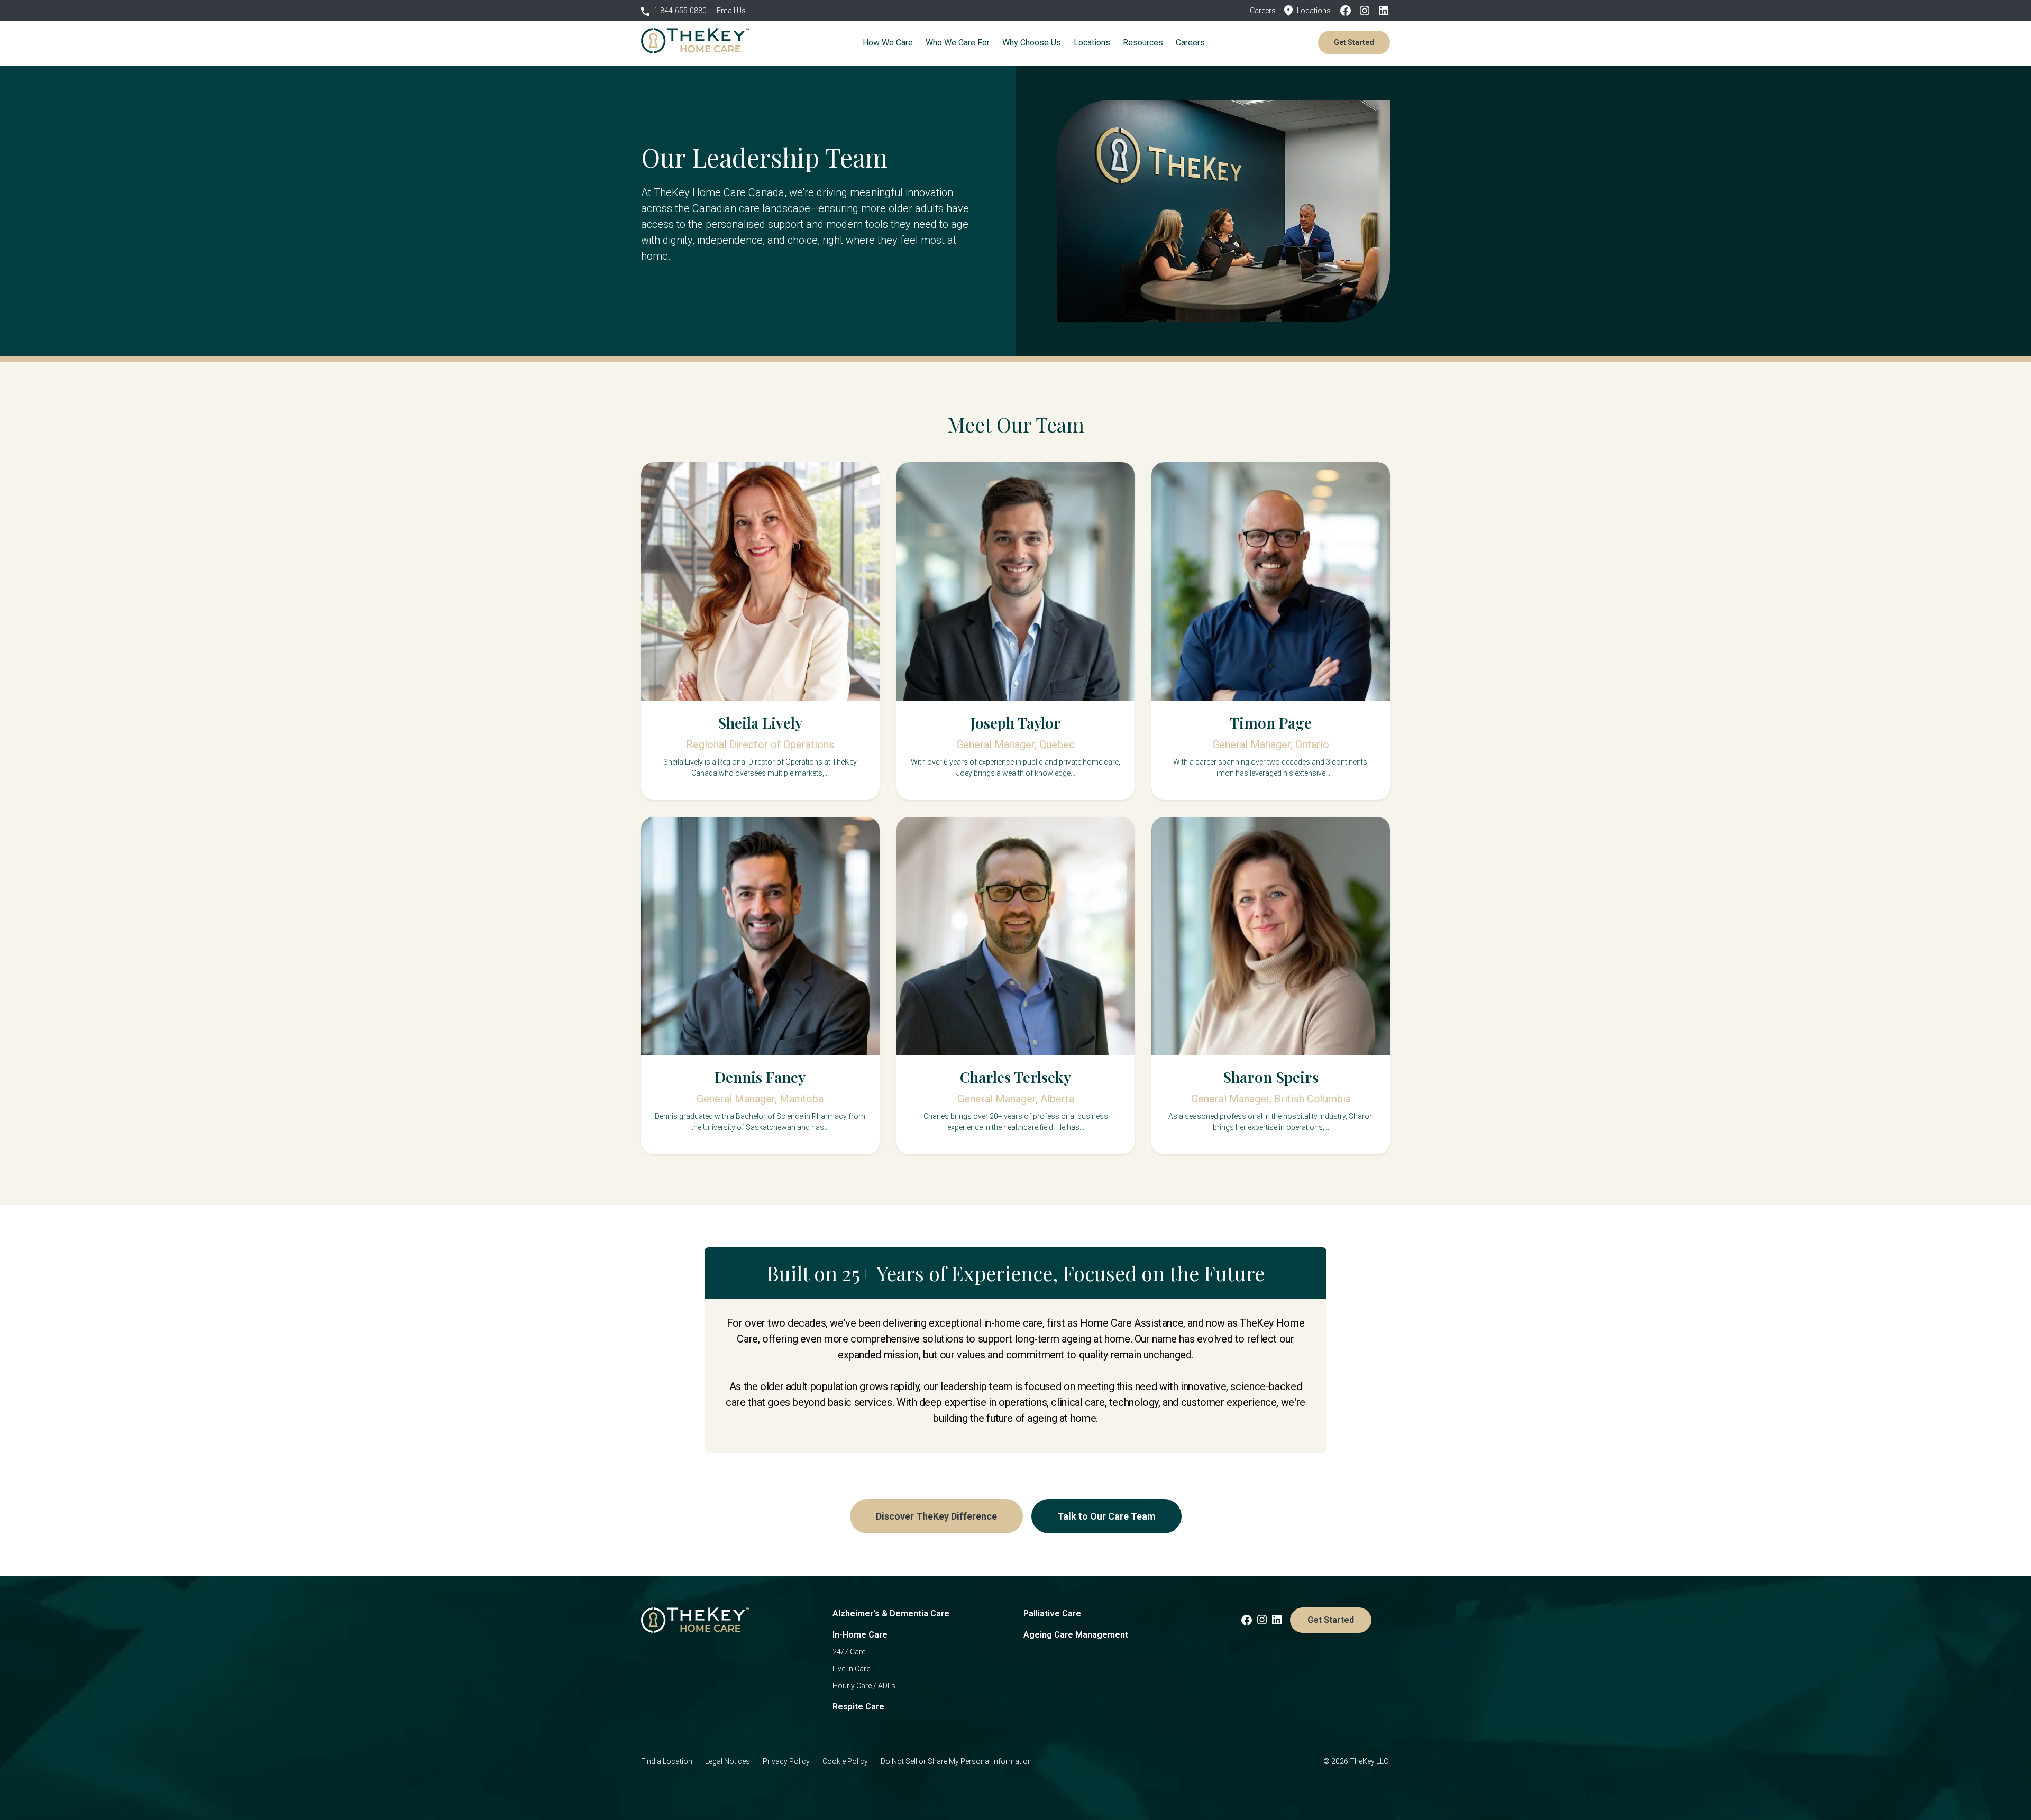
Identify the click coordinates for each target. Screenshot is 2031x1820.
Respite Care (858, 1707)
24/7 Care (849, 1652)
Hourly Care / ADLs (864, 1686)
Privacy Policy (786, 1761)
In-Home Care (860, 1635)
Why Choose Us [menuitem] (1032, 43)
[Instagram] (1368, 11)
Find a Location (667, 1761)
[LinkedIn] (1384, 11)
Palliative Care (1052, 1614)
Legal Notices (728, 1761)
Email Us (731, 11)
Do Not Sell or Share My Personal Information (956, 1761)
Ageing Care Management (1076, 1635)
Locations (1314, 11)
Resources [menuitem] (1143, 43)
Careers (1263, 11)
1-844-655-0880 (680, 11)
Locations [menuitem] (1092, 43)
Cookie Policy (845, 1761)
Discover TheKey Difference (936, 1516)
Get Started (1354, 42)
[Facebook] (1349, 11)
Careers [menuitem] (1190, 43)
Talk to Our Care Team (1106, 1516)
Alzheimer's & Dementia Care (891, 1614)
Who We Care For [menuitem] (958, 43)
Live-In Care (851, 1669)
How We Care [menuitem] (888, 43)
